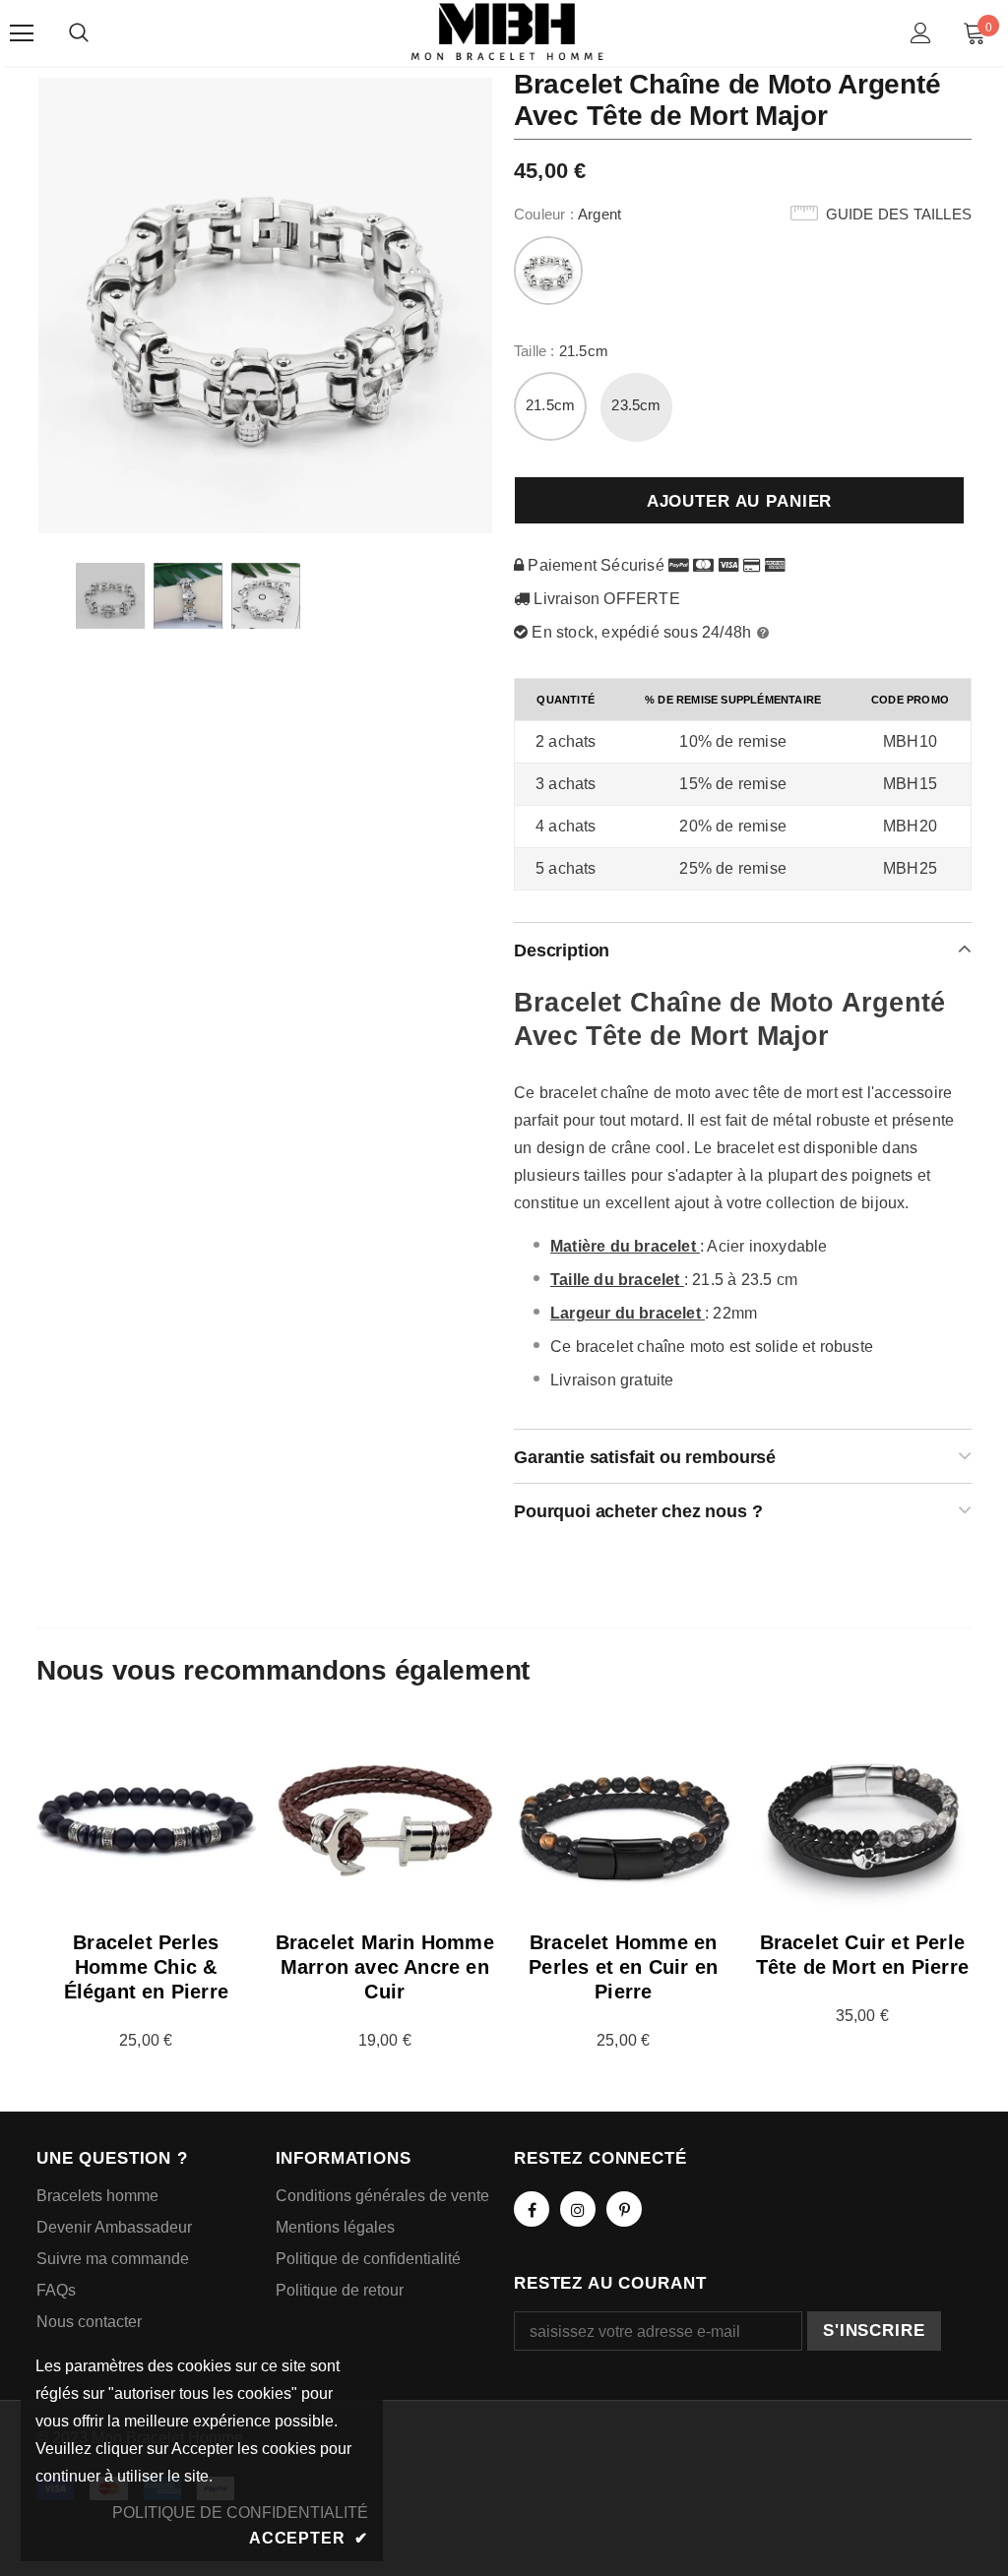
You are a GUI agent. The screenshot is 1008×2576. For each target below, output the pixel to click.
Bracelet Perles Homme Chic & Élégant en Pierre (146, 1967)
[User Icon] (921, 33)
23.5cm (636, 405)
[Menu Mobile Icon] (22, 33)
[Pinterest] (624, 2209)
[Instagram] (578, 2209)
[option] (265, 305)
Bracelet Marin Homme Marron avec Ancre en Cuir (385, 1967)
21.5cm (550, 405)
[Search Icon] (79, 33)
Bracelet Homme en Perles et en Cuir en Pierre (623, 1967)
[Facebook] (532, 2209)
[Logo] (507, 32)
